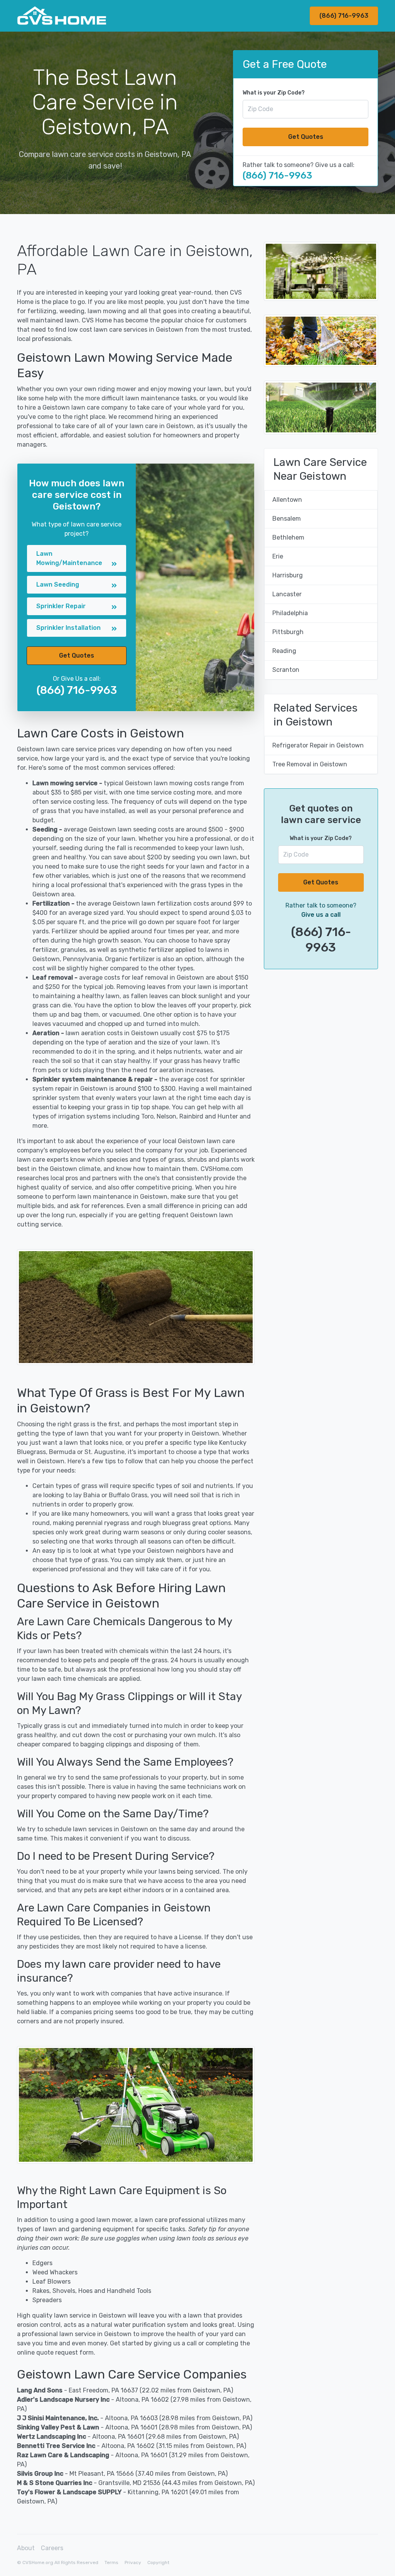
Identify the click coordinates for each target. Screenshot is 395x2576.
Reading (284, 651)
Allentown (287, 500)
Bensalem (287, 519)
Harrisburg (288, 575)
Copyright (158, 2563)
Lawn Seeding (58, 585)
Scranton (286, 670)
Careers (52, 2548)
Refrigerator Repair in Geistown (318, 745)
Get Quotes (306, 137)
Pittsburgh (288, 632)
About (26, 2548)
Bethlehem (288, 537)
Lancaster (287, 594)
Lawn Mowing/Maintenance (69, 558)
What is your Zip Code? (274, 93)
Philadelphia (290, 613)
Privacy (133, 2563)
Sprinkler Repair (61, 606)
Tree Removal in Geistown (310, 764)
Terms (111, 2563)
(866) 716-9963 (344, 16)
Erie (278, 556)
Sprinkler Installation (68, 628)
